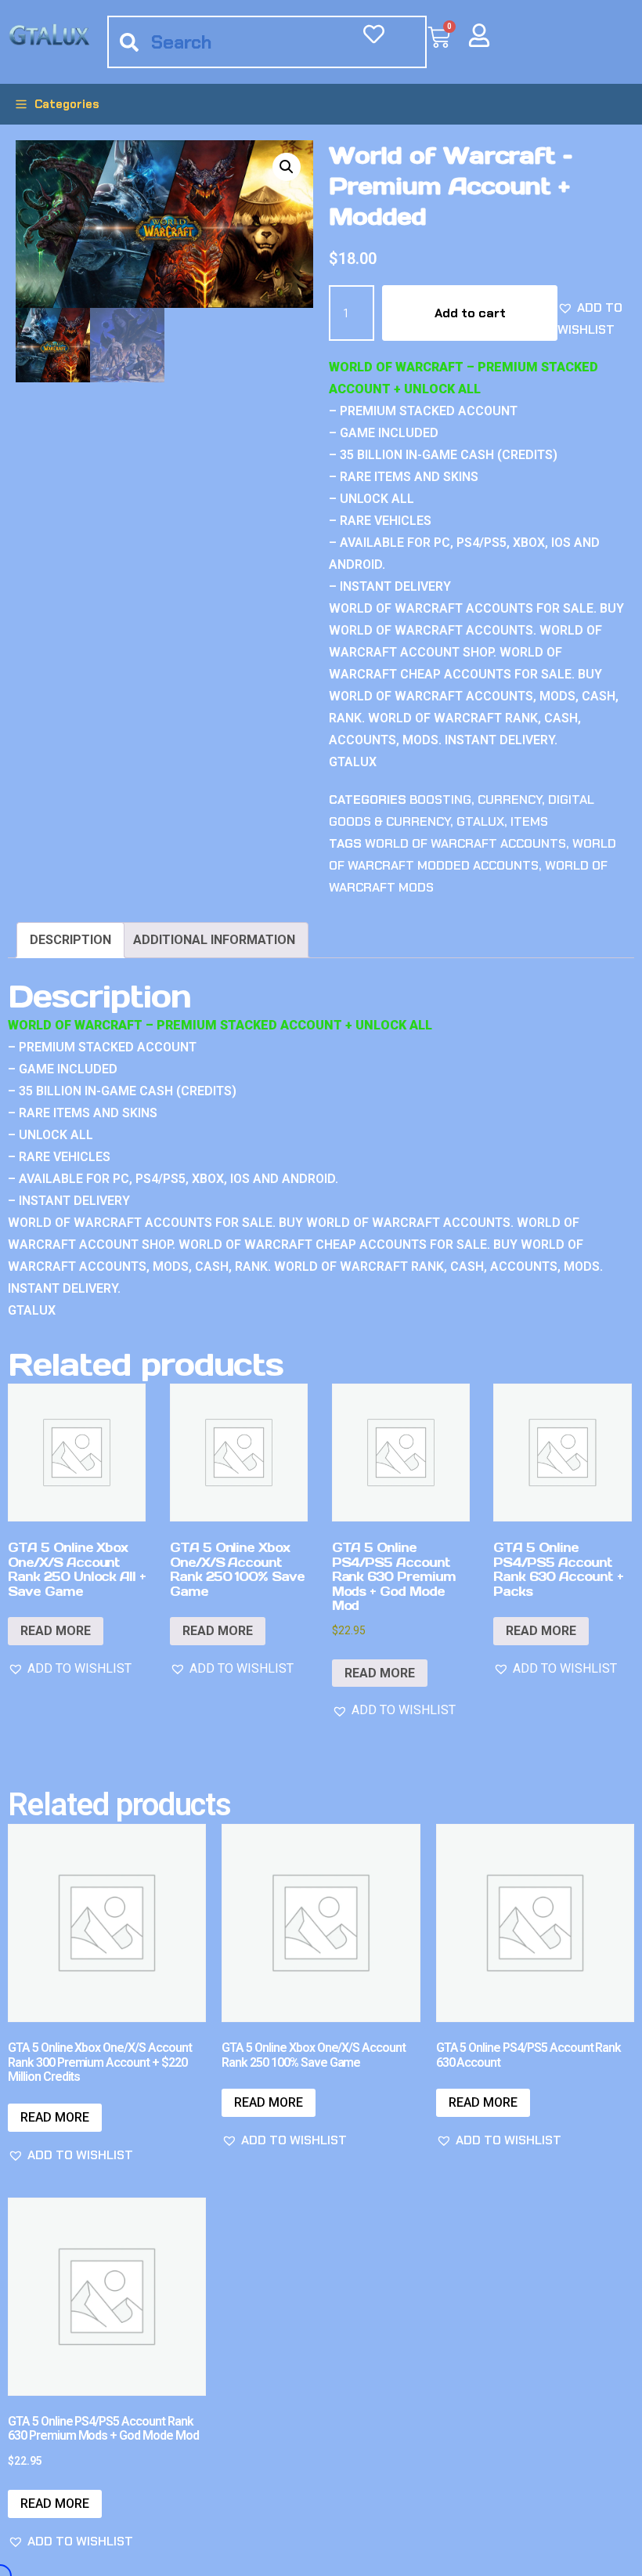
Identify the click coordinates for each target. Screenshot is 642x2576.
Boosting (440, 800)
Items (529, 821)
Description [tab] (70, 940)
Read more (56, 1631)
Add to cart (470, 313)
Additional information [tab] (214, 940)
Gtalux (480, 821)
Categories (67, 104)
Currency (510, 800)
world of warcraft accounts (465, 843)
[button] (287, 167)
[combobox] (267, 42)
